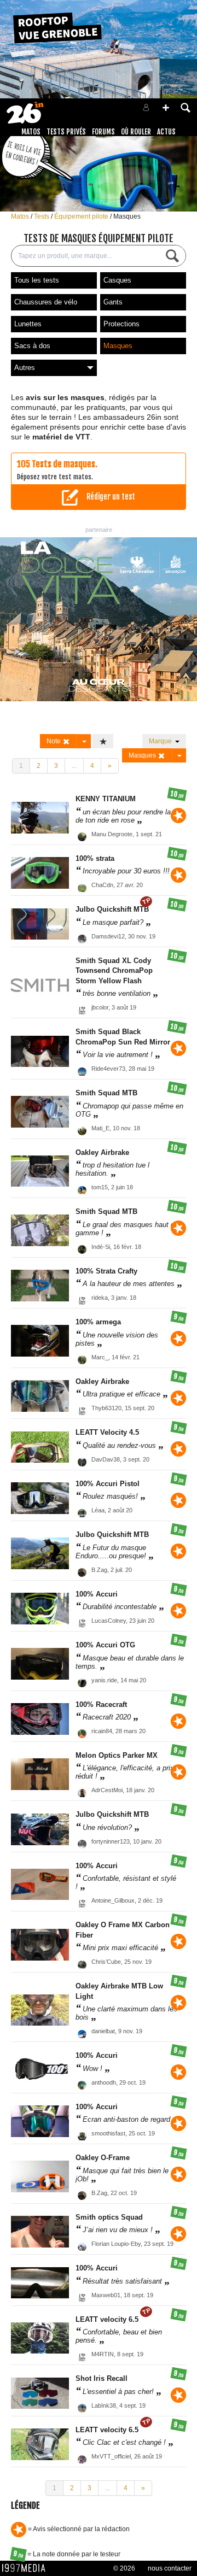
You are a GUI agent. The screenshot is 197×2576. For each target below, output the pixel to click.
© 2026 (124, 2568)
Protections (121, 324)
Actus (166, 132)
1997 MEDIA (27, 2568)
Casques (117, 280)
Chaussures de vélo (46, 302)
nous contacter (170, 2568)
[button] (166, 108)
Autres (25, 368)
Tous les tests (37, 280)
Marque (162, 741)
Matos (31, 132)
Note (54, 741)
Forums (103, 132)
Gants (113, 302)
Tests (42, 216)
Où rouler (136, 132)
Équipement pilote (82, 216)
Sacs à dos (32, 346)
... (74, 766)
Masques (127, 216)
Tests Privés (66, 132)
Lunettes (28, 324)
